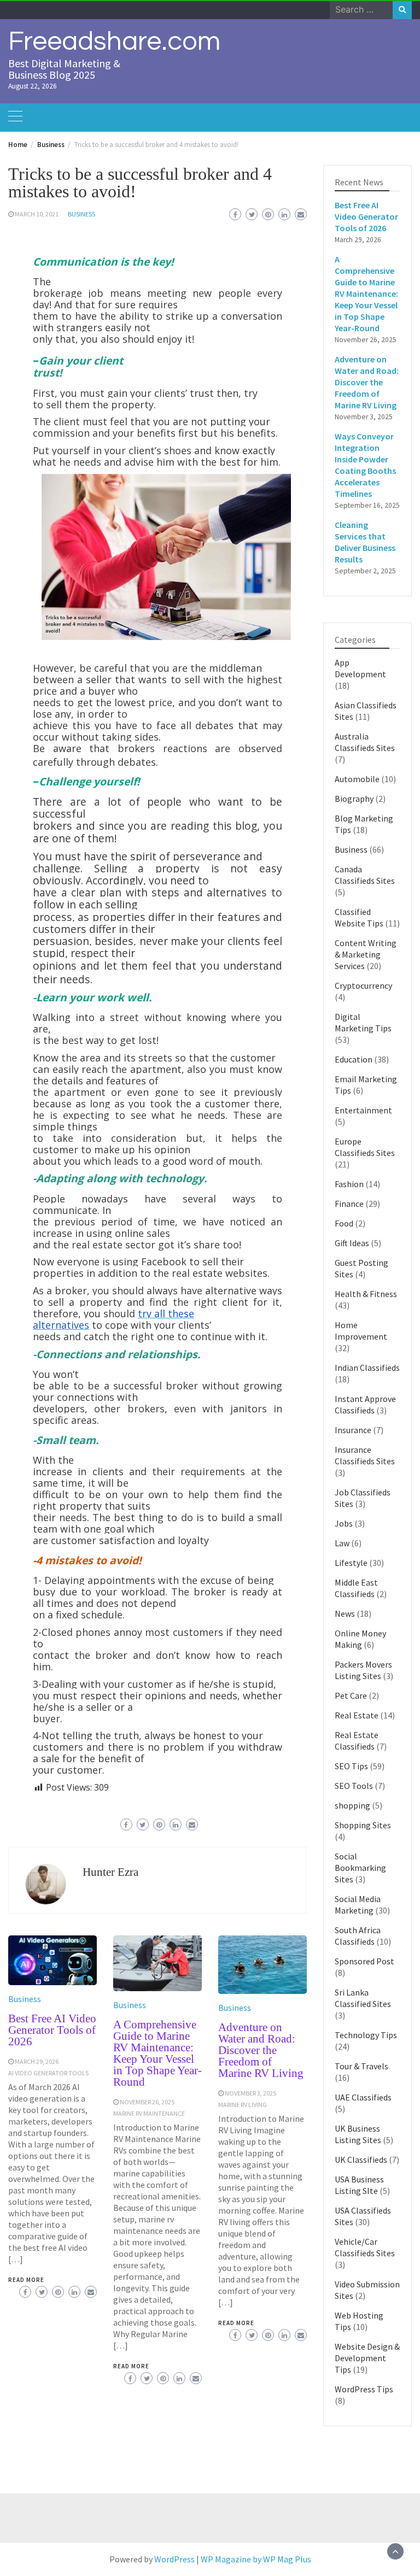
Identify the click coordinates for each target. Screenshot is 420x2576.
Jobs (344, 1523)
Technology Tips (366, 2035)
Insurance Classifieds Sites (365, 1455)
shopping (352, 1805)
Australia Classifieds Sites (365, 742)
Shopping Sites (363, 1825)
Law (342, 1543)
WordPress (174, 2559)
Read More (26, 2280)
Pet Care (351, 1695)
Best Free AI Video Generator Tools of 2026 (52, 2030)
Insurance (353, 1430)
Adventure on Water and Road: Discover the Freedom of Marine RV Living (261, 2050)
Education (354, 1059)
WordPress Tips (364, 2389)
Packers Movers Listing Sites (363, 1670)
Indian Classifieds (367, 1368)
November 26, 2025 (147, 2102)
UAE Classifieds (363, 2097)
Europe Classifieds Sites (365, 1147)
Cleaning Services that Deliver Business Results (365, 542)
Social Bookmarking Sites (360, 1868)
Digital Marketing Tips (363, 1022)
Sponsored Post (364, 1961)
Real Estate (357, 1715)
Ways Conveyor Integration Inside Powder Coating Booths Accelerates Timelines (365, 465)
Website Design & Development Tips (367, 2358)
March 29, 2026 (37, 2061)
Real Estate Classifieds (357, 1741)
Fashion (349, 1184)
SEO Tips (351, 1766)
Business (81, 214)
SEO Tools (354, 1786)
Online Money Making (360, 1639)
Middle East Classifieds (356, 1588)
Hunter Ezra (110, 1872)
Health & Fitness (366, 1294)
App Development (360, 668)
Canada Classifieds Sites (365, 875)
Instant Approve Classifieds (365, 1404)
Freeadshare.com (114, 42)
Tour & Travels (361, 2066)
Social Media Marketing (358, 1905)
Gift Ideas (352, 1243)
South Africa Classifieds (358, 1936)
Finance (349, 1204)
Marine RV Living (243, 2105)
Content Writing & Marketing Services (366, 954)
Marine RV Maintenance (149, 2113)
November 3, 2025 (250, 2093)
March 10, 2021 (37, 214)
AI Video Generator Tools (48, 2073)
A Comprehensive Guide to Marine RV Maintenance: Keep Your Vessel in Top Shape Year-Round (157, 2053)
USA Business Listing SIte (359, 2185)
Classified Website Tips (359, 917)
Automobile (357, 779)
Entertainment (363, 1110)
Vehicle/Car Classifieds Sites (365, 2247)
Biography (354, 799)
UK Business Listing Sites (358, 2134)
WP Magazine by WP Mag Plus (256, 2559)
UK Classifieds (361, 2160)
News (345, 1613)
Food (344, 1223)
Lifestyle (351, 1563)
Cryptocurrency (363, 985)
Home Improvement (361, 1331)
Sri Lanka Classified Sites (363, 1998)
